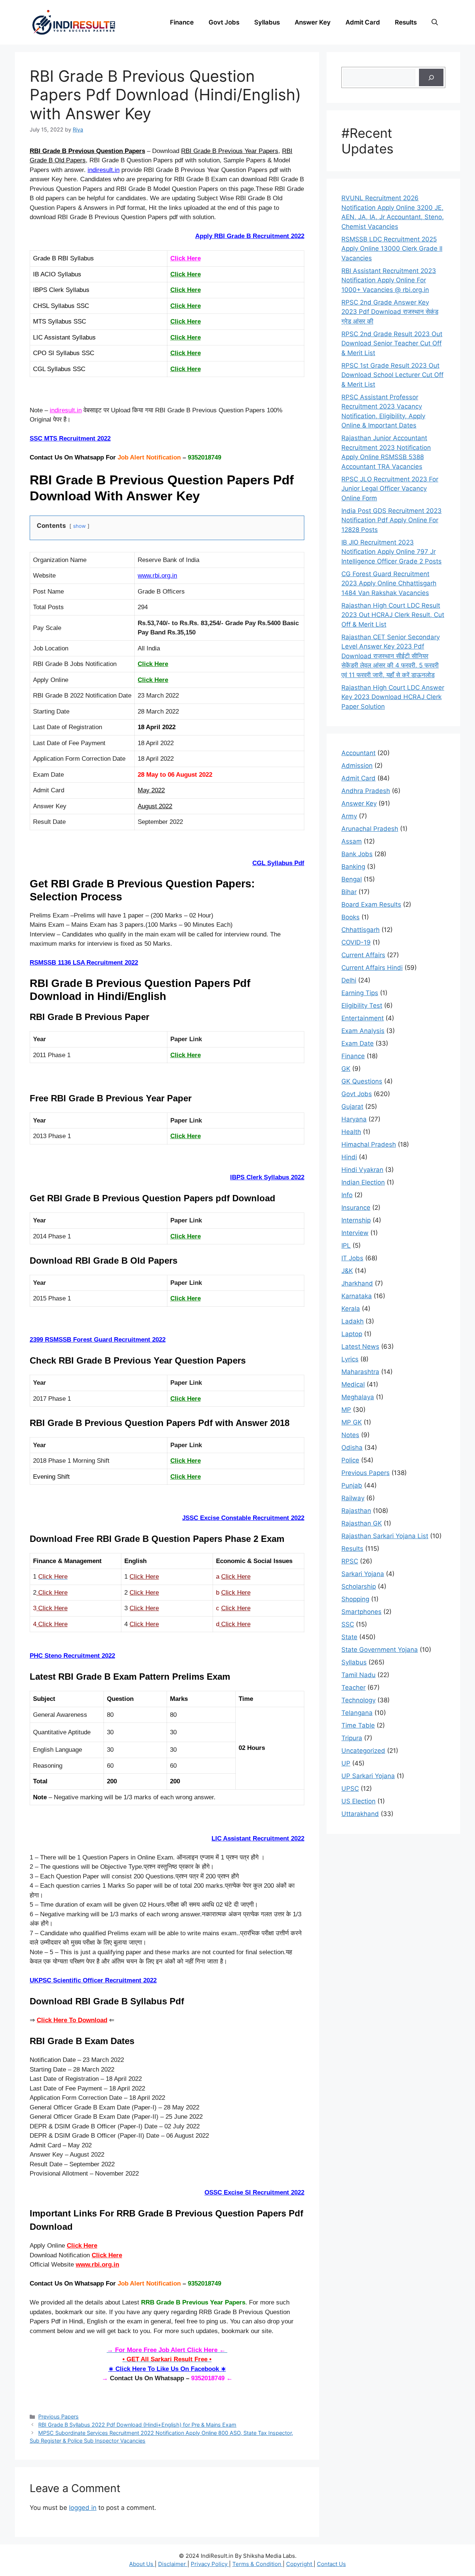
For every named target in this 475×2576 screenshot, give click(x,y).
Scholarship (359, 1586)
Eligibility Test (362, 1006)
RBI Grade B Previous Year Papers (230, 151)
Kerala (351, 1309)
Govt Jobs (224, 22)
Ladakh (353, 1321)
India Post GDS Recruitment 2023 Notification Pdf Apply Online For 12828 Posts (392, 520)
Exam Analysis (363, 1031)
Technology (358, 1700)
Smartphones (361, 1612)
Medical (353, 1384)
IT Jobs (352, 1258)
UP (346, 1763)
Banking (353, 867)
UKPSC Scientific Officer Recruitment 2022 (93, 1980)
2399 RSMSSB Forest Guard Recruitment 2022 (98, 1340)
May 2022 (151, 790)
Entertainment (363, 1018)
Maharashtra (360, 1372)
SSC (348, 1624)
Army (349, 816)
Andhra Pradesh (366, 791)
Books (350, 917)
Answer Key (313, 22)
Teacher (353, 1687)
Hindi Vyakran (362, 1170)
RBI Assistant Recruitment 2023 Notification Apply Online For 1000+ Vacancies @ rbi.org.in (389, 280)
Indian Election (363, 1182)
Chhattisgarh (361, 930)
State (349, 1637)
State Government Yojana (380, 1650)
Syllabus (267, 22)
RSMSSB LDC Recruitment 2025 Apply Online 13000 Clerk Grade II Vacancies (392, 249)
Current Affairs (363, 955)
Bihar (349, 892)
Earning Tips (360, 993)
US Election (358, 1801)
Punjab (352, 1485)
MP (346, 1410)
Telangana (357, 1713)
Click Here (186, 258)
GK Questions (362, 1081)
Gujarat (352, 1107)
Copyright (300, 2564)
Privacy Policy (210, 2564)
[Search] (431, 78)
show (79, 526)
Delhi (349, 980)
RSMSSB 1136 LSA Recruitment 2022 (84, 963)
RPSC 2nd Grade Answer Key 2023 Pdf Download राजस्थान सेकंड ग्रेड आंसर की (390, 312)
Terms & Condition (258, 2564)
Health (351, 1132)
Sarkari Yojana (363, 1574)
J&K (347, 1271)
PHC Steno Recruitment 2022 (72, 1656)
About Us (142, 2564)
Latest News (360, 1347)
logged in (83, 2508)
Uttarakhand (360, 1814)
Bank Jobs (357, 854)
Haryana (354, 1119)
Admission (357, 766)
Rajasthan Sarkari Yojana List (385, 1536)
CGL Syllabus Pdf (278, 863)
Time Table (358, 1725)
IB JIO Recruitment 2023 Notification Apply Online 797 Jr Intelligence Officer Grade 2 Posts (392, 552)
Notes (350, 1435)
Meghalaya (358, 1397)
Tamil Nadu (358, 1675)
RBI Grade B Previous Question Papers (87, 151)
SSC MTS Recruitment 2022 (70, 438)
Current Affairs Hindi (372, 968)
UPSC (350, 1789)
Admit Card (363, 22)
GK (346, 1069)
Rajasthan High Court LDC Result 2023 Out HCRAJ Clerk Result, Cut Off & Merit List (393, 615)
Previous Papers (58, 2416)
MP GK (352, 1422)
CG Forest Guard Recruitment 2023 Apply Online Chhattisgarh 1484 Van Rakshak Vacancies (389, 583)
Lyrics (350, 1359)
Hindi (349, 1157)
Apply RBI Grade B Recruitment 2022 (250, 236)
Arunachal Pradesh (370, 829)
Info (347, 1195)
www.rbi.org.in (157, 576)
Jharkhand (357, 1283)
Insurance (356, 1208)
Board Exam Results (371, 904)
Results (406, 22)
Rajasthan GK (362, 1523)
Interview (355, 1233)
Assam (352, 841)
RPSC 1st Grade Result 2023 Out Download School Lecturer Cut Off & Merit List (392, 375)
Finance (182, 22)
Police (350, 1460)
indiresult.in (104, 170)
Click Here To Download (72, 2020)
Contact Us (331, 2564)
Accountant (358, 753)
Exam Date (358, 1043)
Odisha (352, 1448)
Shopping (355, 1599)
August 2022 (155, 806)
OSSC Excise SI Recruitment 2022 (254, 2192)
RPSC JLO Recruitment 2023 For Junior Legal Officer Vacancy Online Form (390, 489)
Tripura (352, 1738)
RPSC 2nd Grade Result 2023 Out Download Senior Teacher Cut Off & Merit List (392, 343)
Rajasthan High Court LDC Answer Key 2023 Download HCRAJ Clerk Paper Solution (393, 697)
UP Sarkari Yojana (368, 1776)
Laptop (352, 1334)
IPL (346, 1245)
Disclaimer (173, 2564)
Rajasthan (356, 1511)
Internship (356, 1220)
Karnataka (357, 1296)
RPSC (350, 1561)
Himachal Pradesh (369, 1144)
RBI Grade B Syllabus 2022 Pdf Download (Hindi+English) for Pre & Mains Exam (137, 2425)
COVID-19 (356, 942)
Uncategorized (363, 1751)
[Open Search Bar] (435, 22)
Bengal (352, 879)
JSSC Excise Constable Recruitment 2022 (243, 1518)
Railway (353, 1498)
